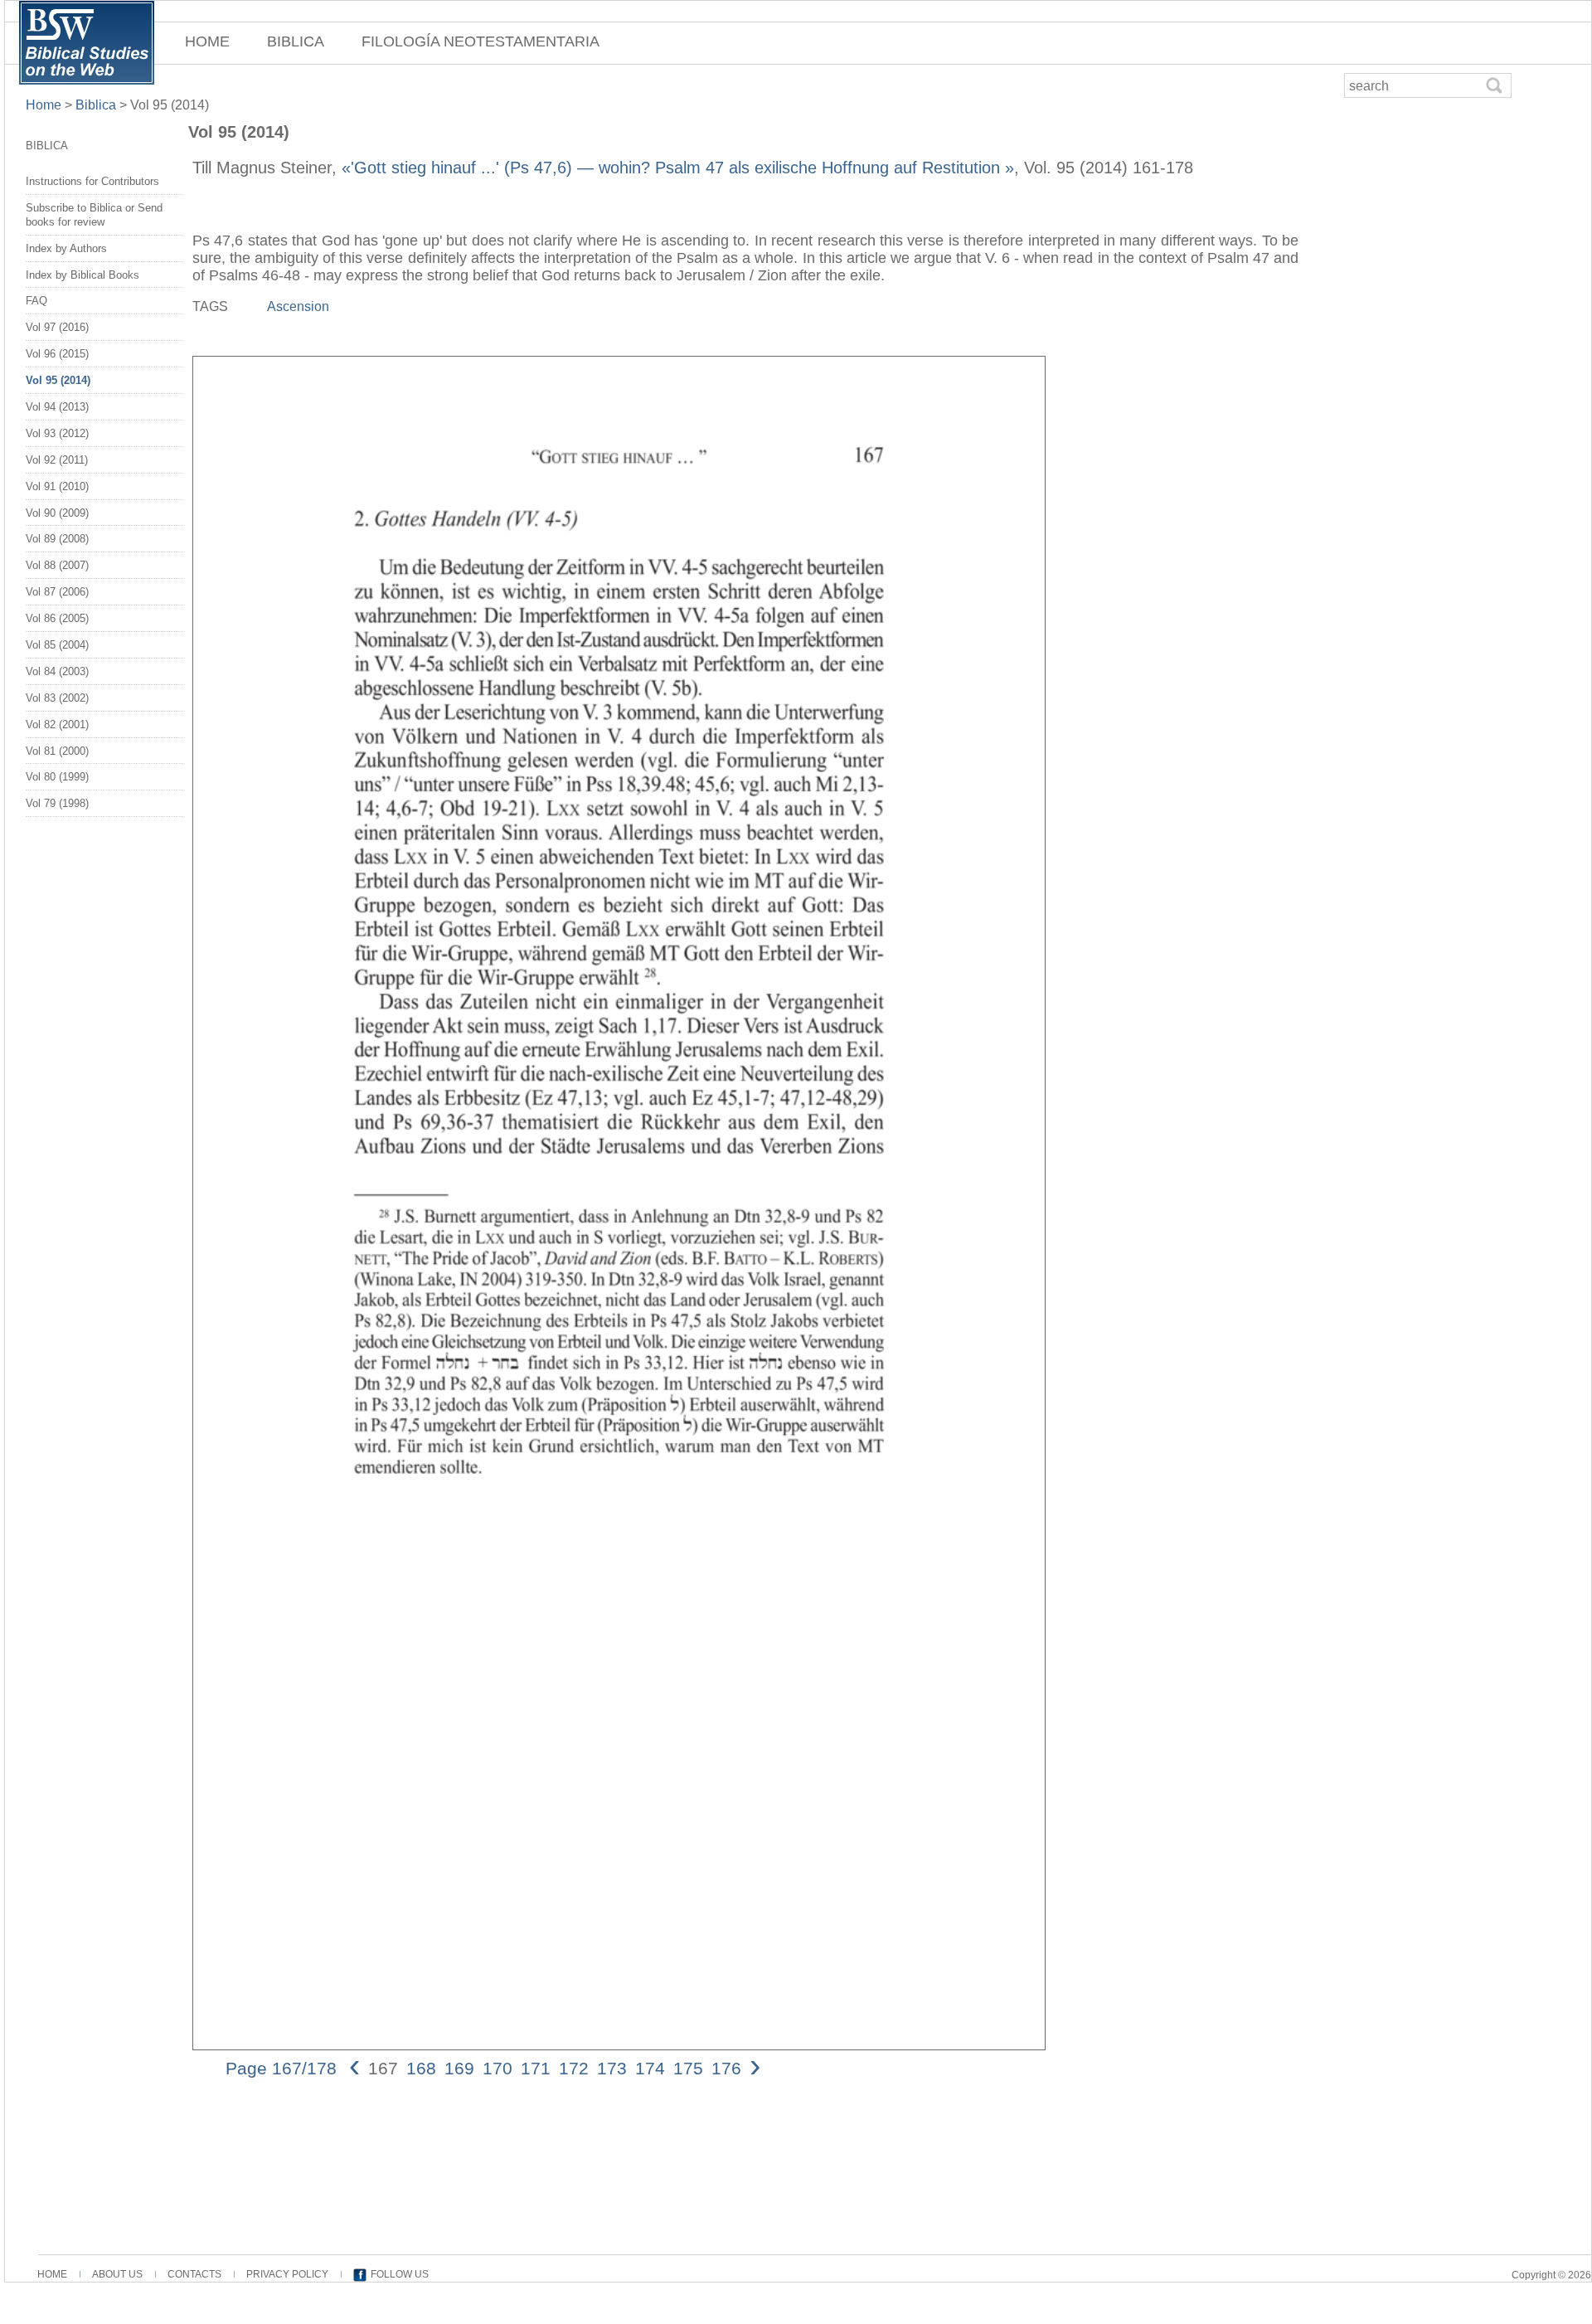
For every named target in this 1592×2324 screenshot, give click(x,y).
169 (459, 2068)
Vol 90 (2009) (57, 513)
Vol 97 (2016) (57, 327)
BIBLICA (296, 41)
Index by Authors (66, 248)
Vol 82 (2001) (57, 724)
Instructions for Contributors (92, 181)
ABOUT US (117, 2274)
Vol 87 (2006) (57, 592)
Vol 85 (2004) (57, 645)
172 (574, 2068)
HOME (207, 41)
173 (612, 2068)
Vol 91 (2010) (57, 486)
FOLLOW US (400, 2274)
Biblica (96, 105)
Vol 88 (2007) (57, 565)
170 (498, 2068)
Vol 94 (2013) (57, 407)
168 (421, 2068)
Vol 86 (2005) (57, 618)
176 (726, 2068)
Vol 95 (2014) (58, 380)
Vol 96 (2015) (57, 354)
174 (650, 2068)
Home (45, 105)
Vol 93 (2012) (57, 433)
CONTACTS (194, 2274)
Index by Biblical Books (83, 275)
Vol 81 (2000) (57, 751)
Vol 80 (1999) (57, 777)
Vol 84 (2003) (57, 671)
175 (688, 2068)
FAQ (36, 301)
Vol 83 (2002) (57, 698)
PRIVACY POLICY (287, 2274)
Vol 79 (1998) (57, 803)
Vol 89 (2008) (57, 539)
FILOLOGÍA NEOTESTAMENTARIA (481, 41)
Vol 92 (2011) (57, 460)
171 (536, 2068)
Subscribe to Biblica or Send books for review (94, 215)
